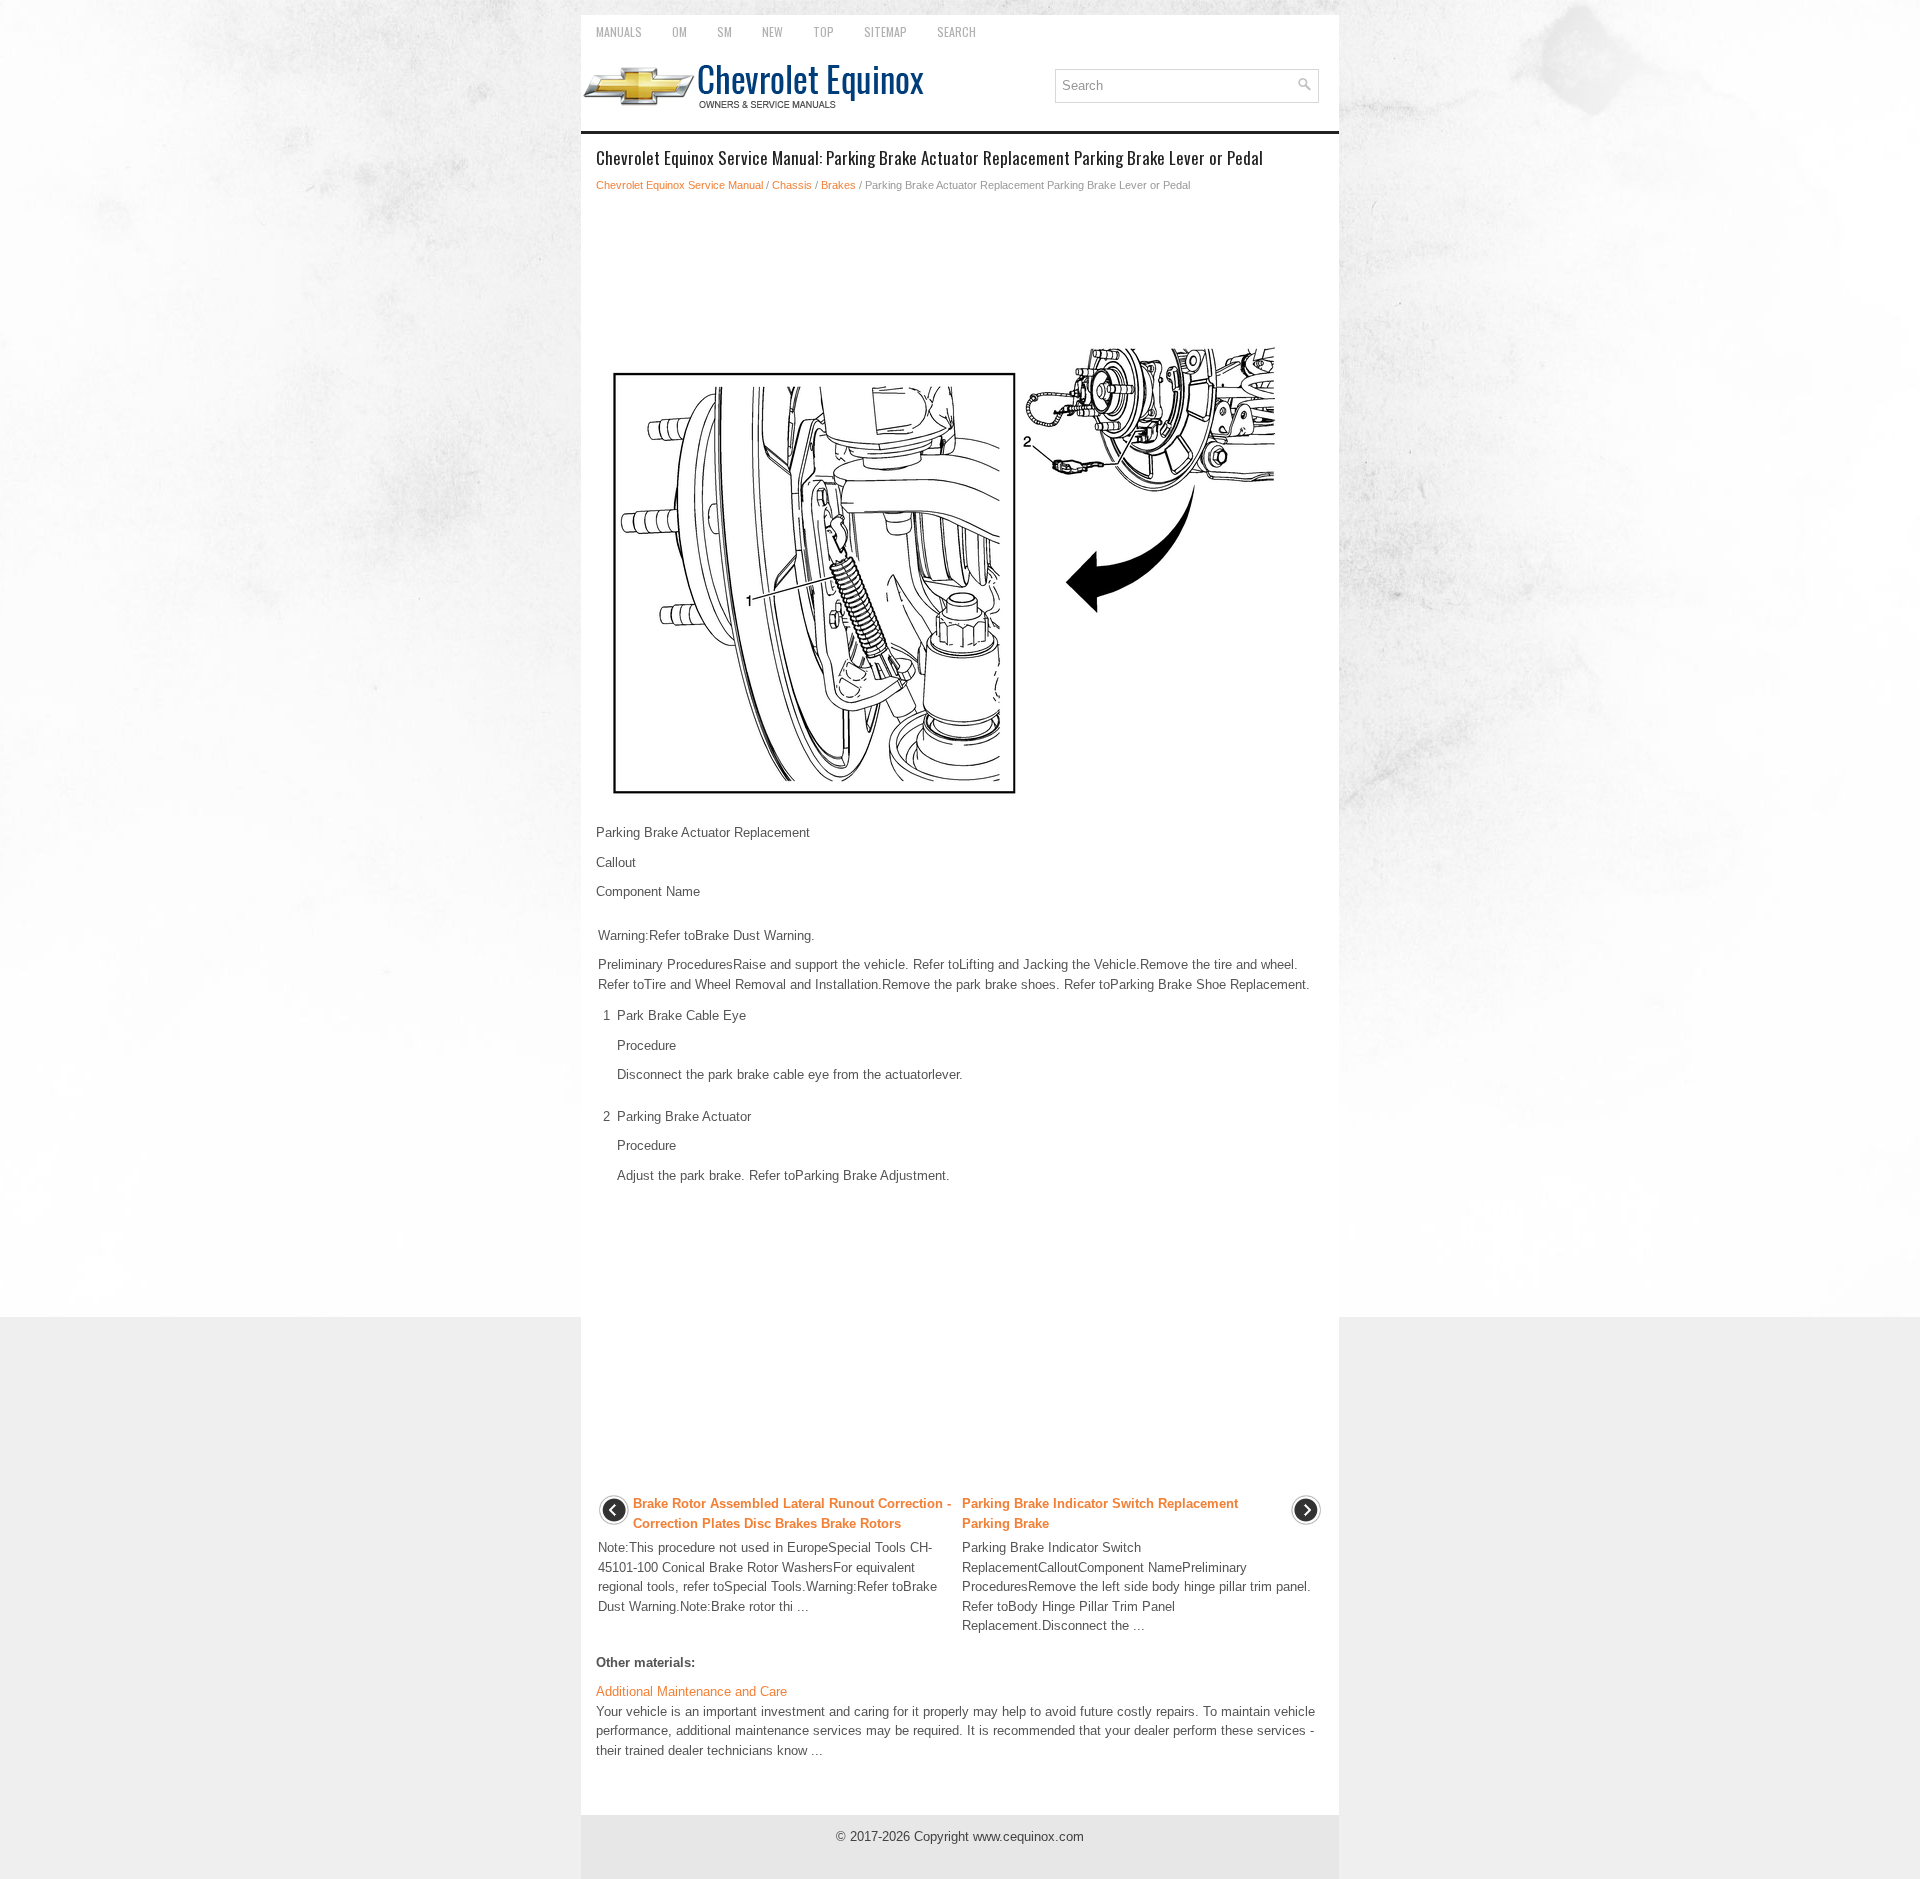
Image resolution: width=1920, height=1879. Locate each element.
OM (679, 31)
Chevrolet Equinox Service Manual (679, 185)
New (772, 31)
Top (823, 31)
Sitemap (885, 31)
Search (956, 31)
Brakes (838, 185)
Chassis (792, 185)
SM (724, 31)
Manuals (619, 31)
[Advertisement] (960, 264)
